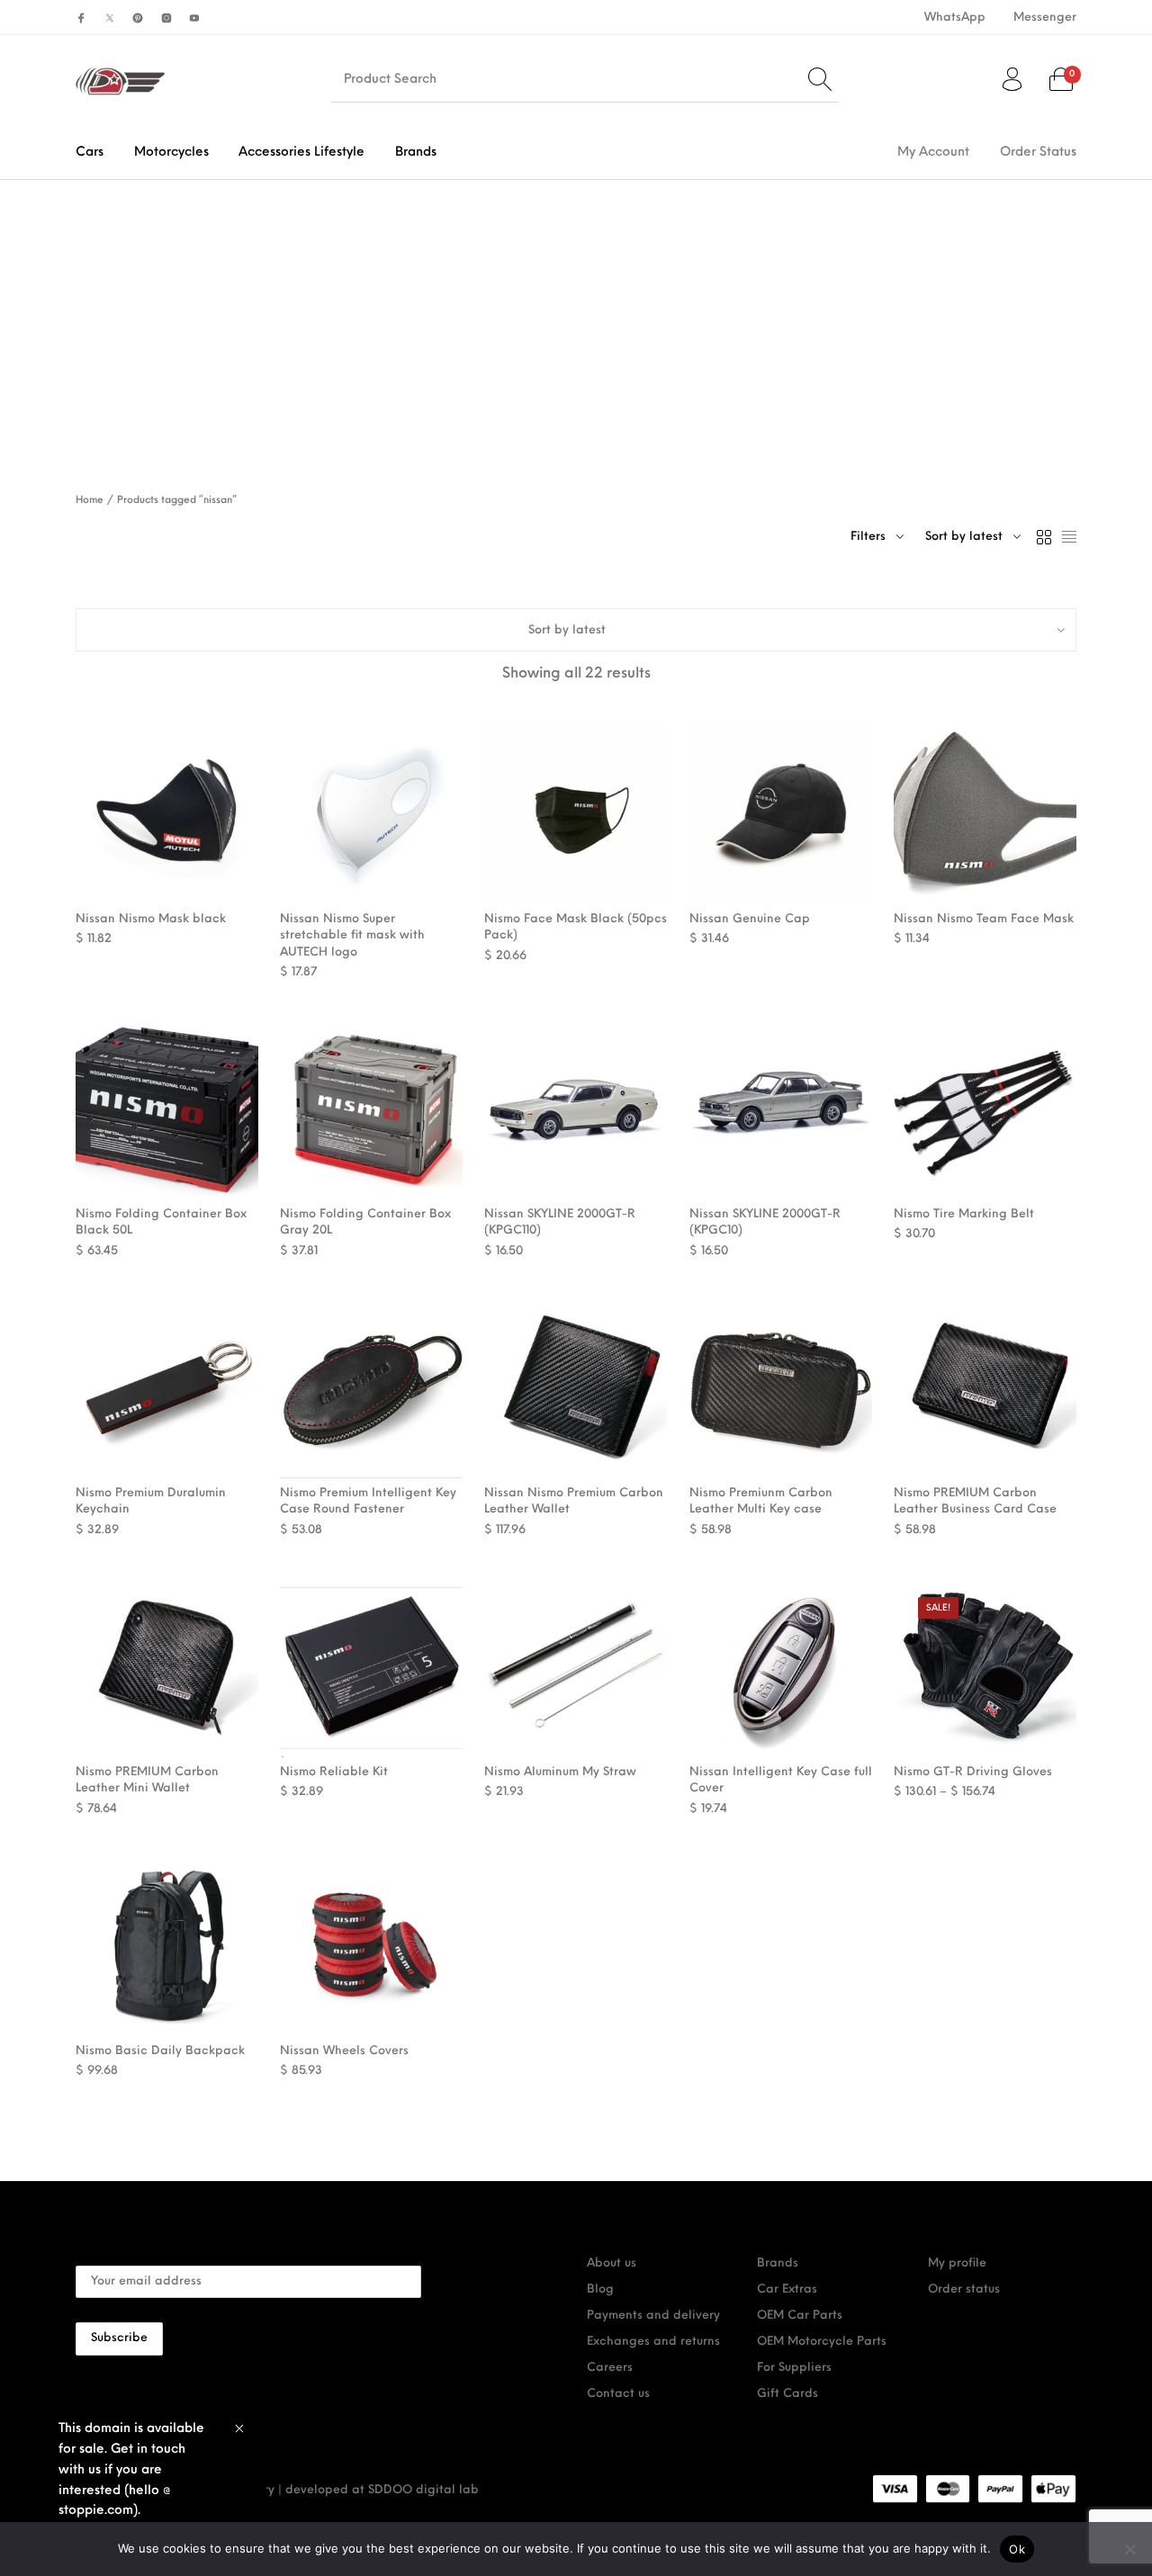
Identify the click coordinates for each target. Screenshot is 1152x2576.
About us (612, 2263)
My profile (957, 2263)
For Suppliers (794, 2368)
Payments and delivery (653, 2316)
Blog (600, 2289)
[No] (1129, 2549)
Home (90, 501)
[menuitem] (954, 18)
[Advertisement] (576, 315)
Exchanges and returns (653, 2342)
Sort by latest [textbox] (964, 537)
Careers (610, 2368)
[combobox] (973, 537)
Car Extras (787, 2289)
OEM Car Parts (800, 2316)
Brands (778, 2263)
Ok (1017, 2549)
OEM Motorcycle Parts (822, 2342)
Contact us (618, 2394)
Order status (964, 2289)
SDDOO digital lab (423, 2490)
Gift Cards (787, 2394)
